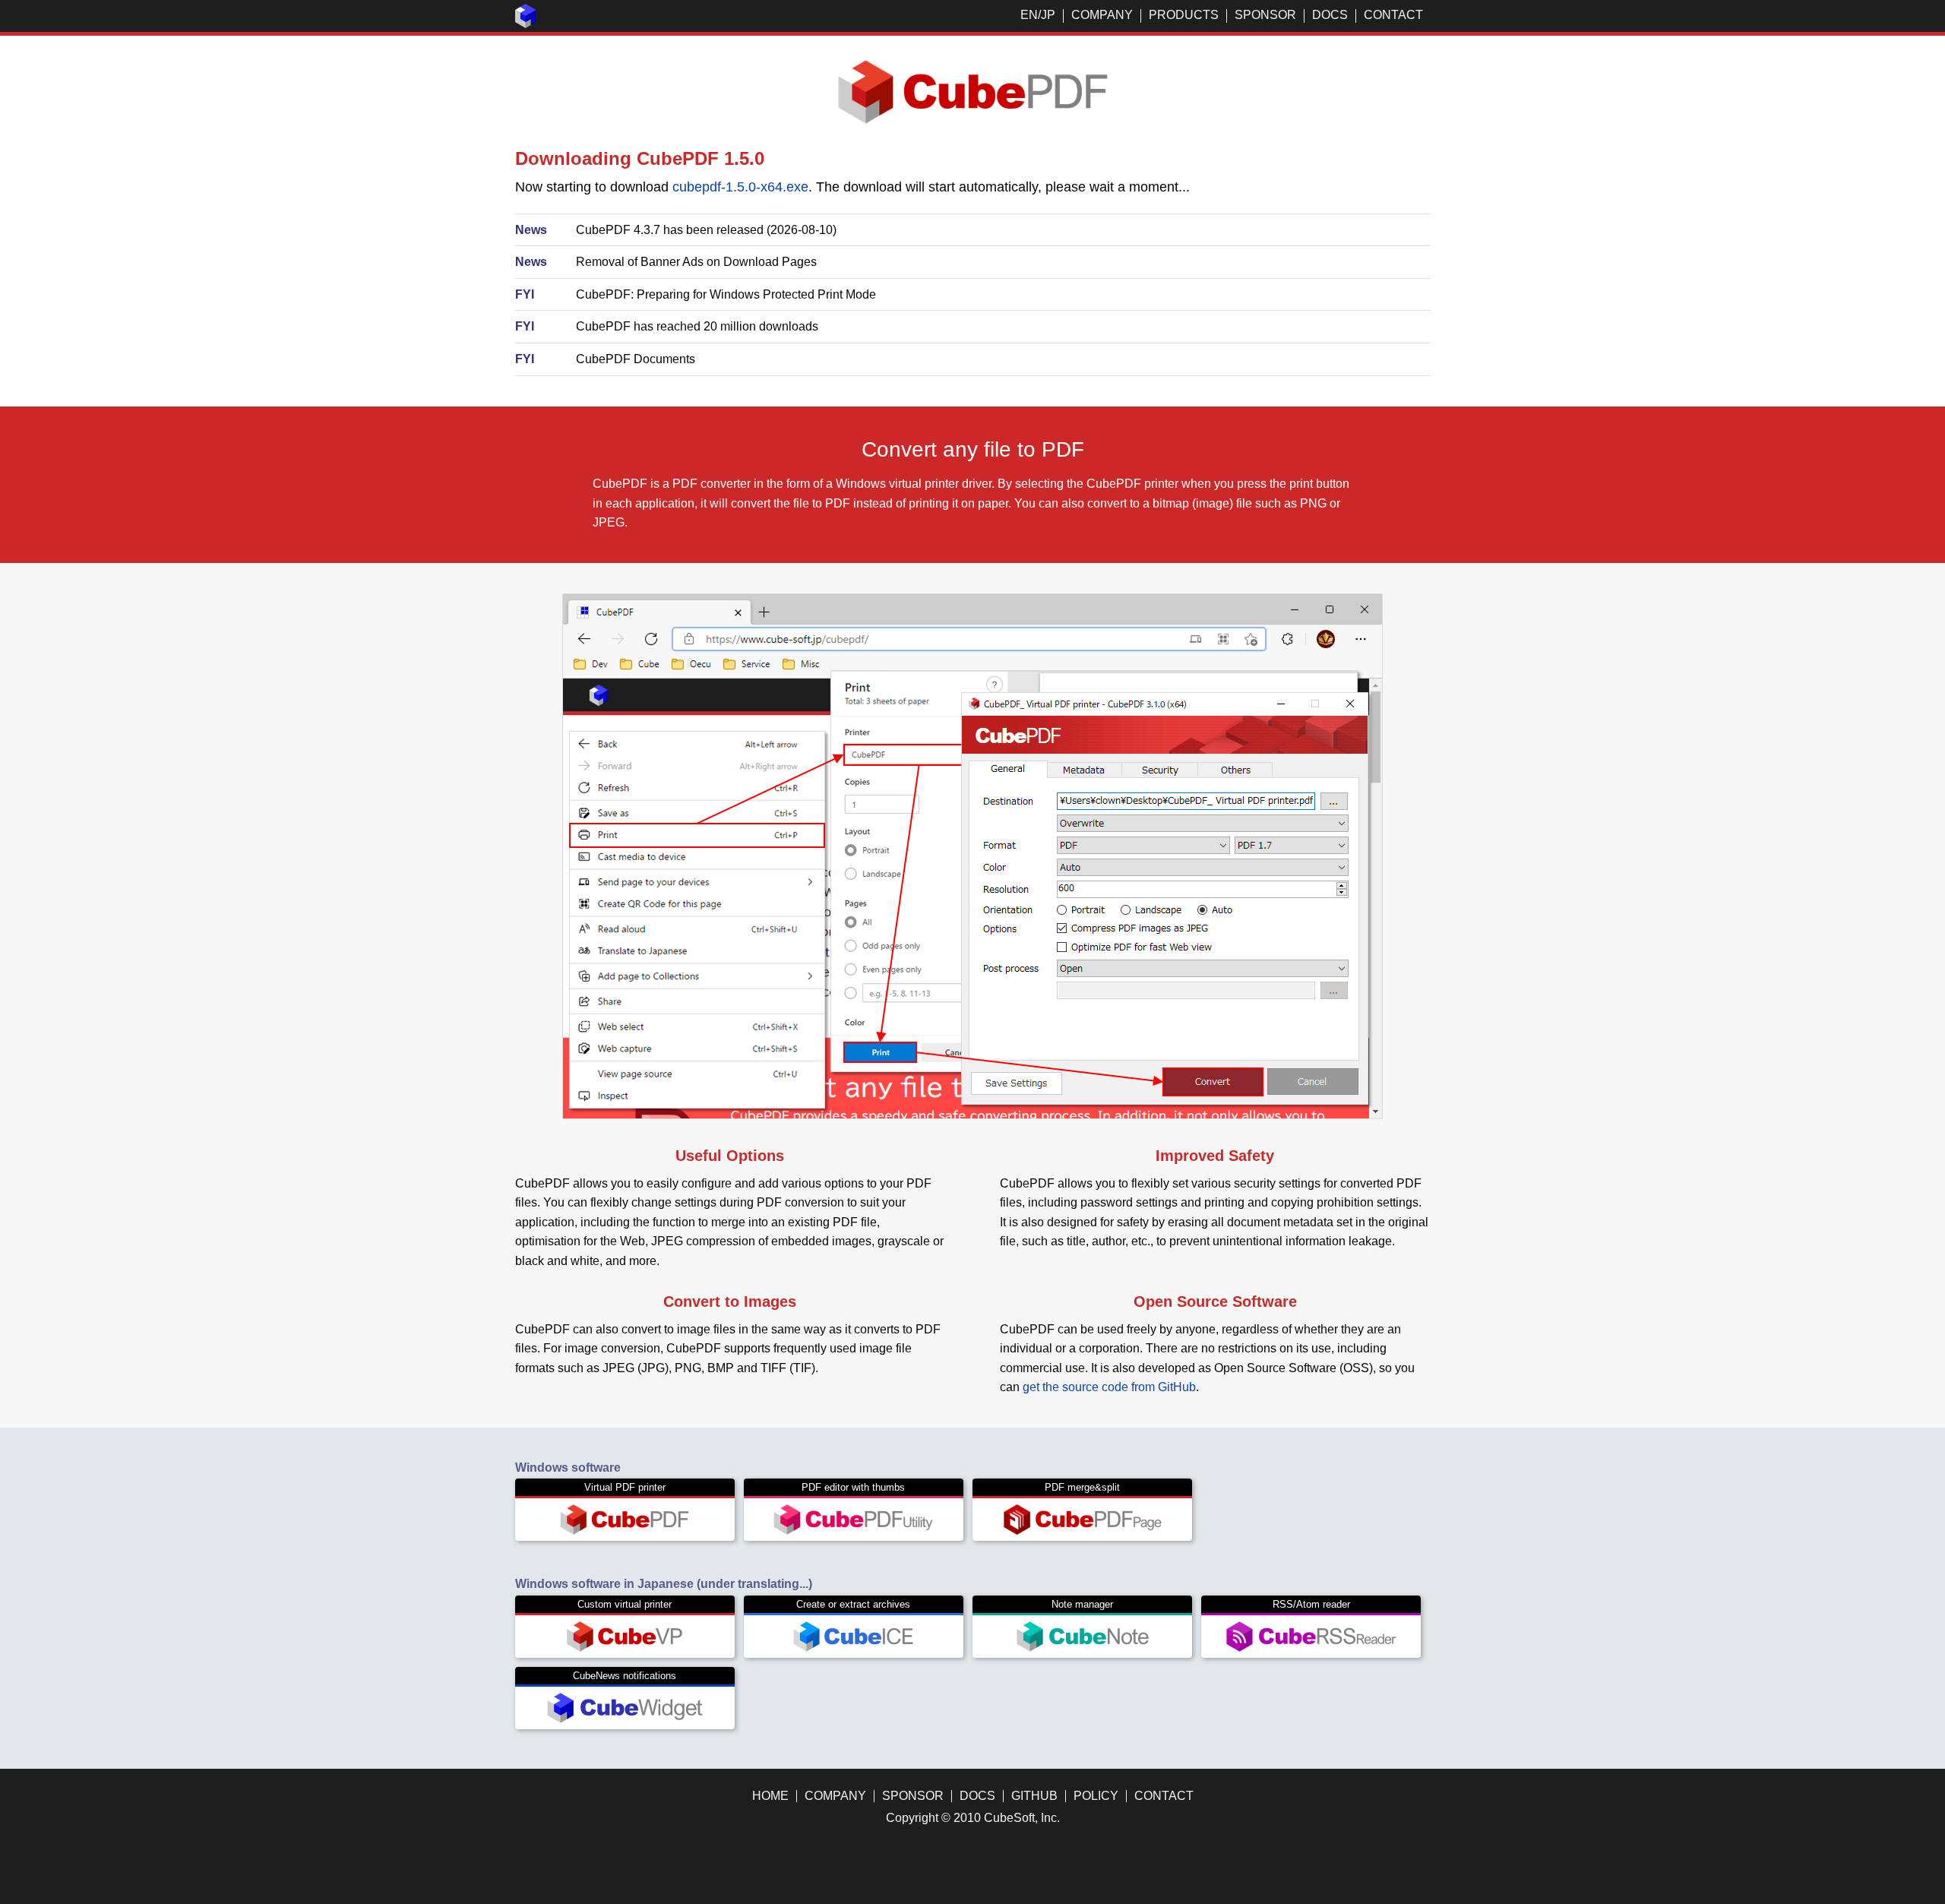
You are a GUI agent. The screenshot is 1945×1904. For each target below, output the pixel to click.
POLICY (1096, 1796)
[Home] (526, 24)
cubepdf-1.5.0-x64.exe (740, 187)
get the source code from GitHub (1109, 1387)
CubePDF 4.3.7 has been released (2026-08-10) (706, 230)
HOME (770, 1796)
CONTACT (1393, 15)
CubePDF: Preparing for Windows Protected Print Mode (726, 294)
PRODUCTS (1184, 15)
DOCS (1330, 15)
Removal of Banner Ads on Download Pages (696, 262)
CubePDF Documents (636, 359)
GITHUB (1034, 1796)
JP (1048, 15)
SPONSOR (1265, 15)
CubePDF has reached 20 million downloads (697, 326)
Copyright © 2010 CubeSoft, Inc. (973, 1818)
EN (1029, 15)
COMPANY (1102, 15)
